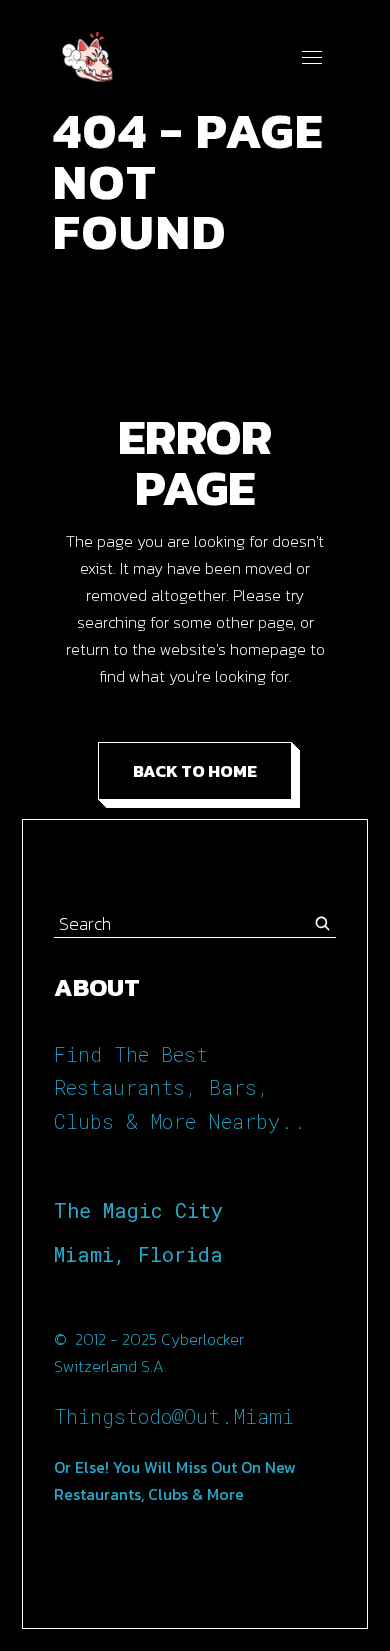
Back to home (195, 771)
